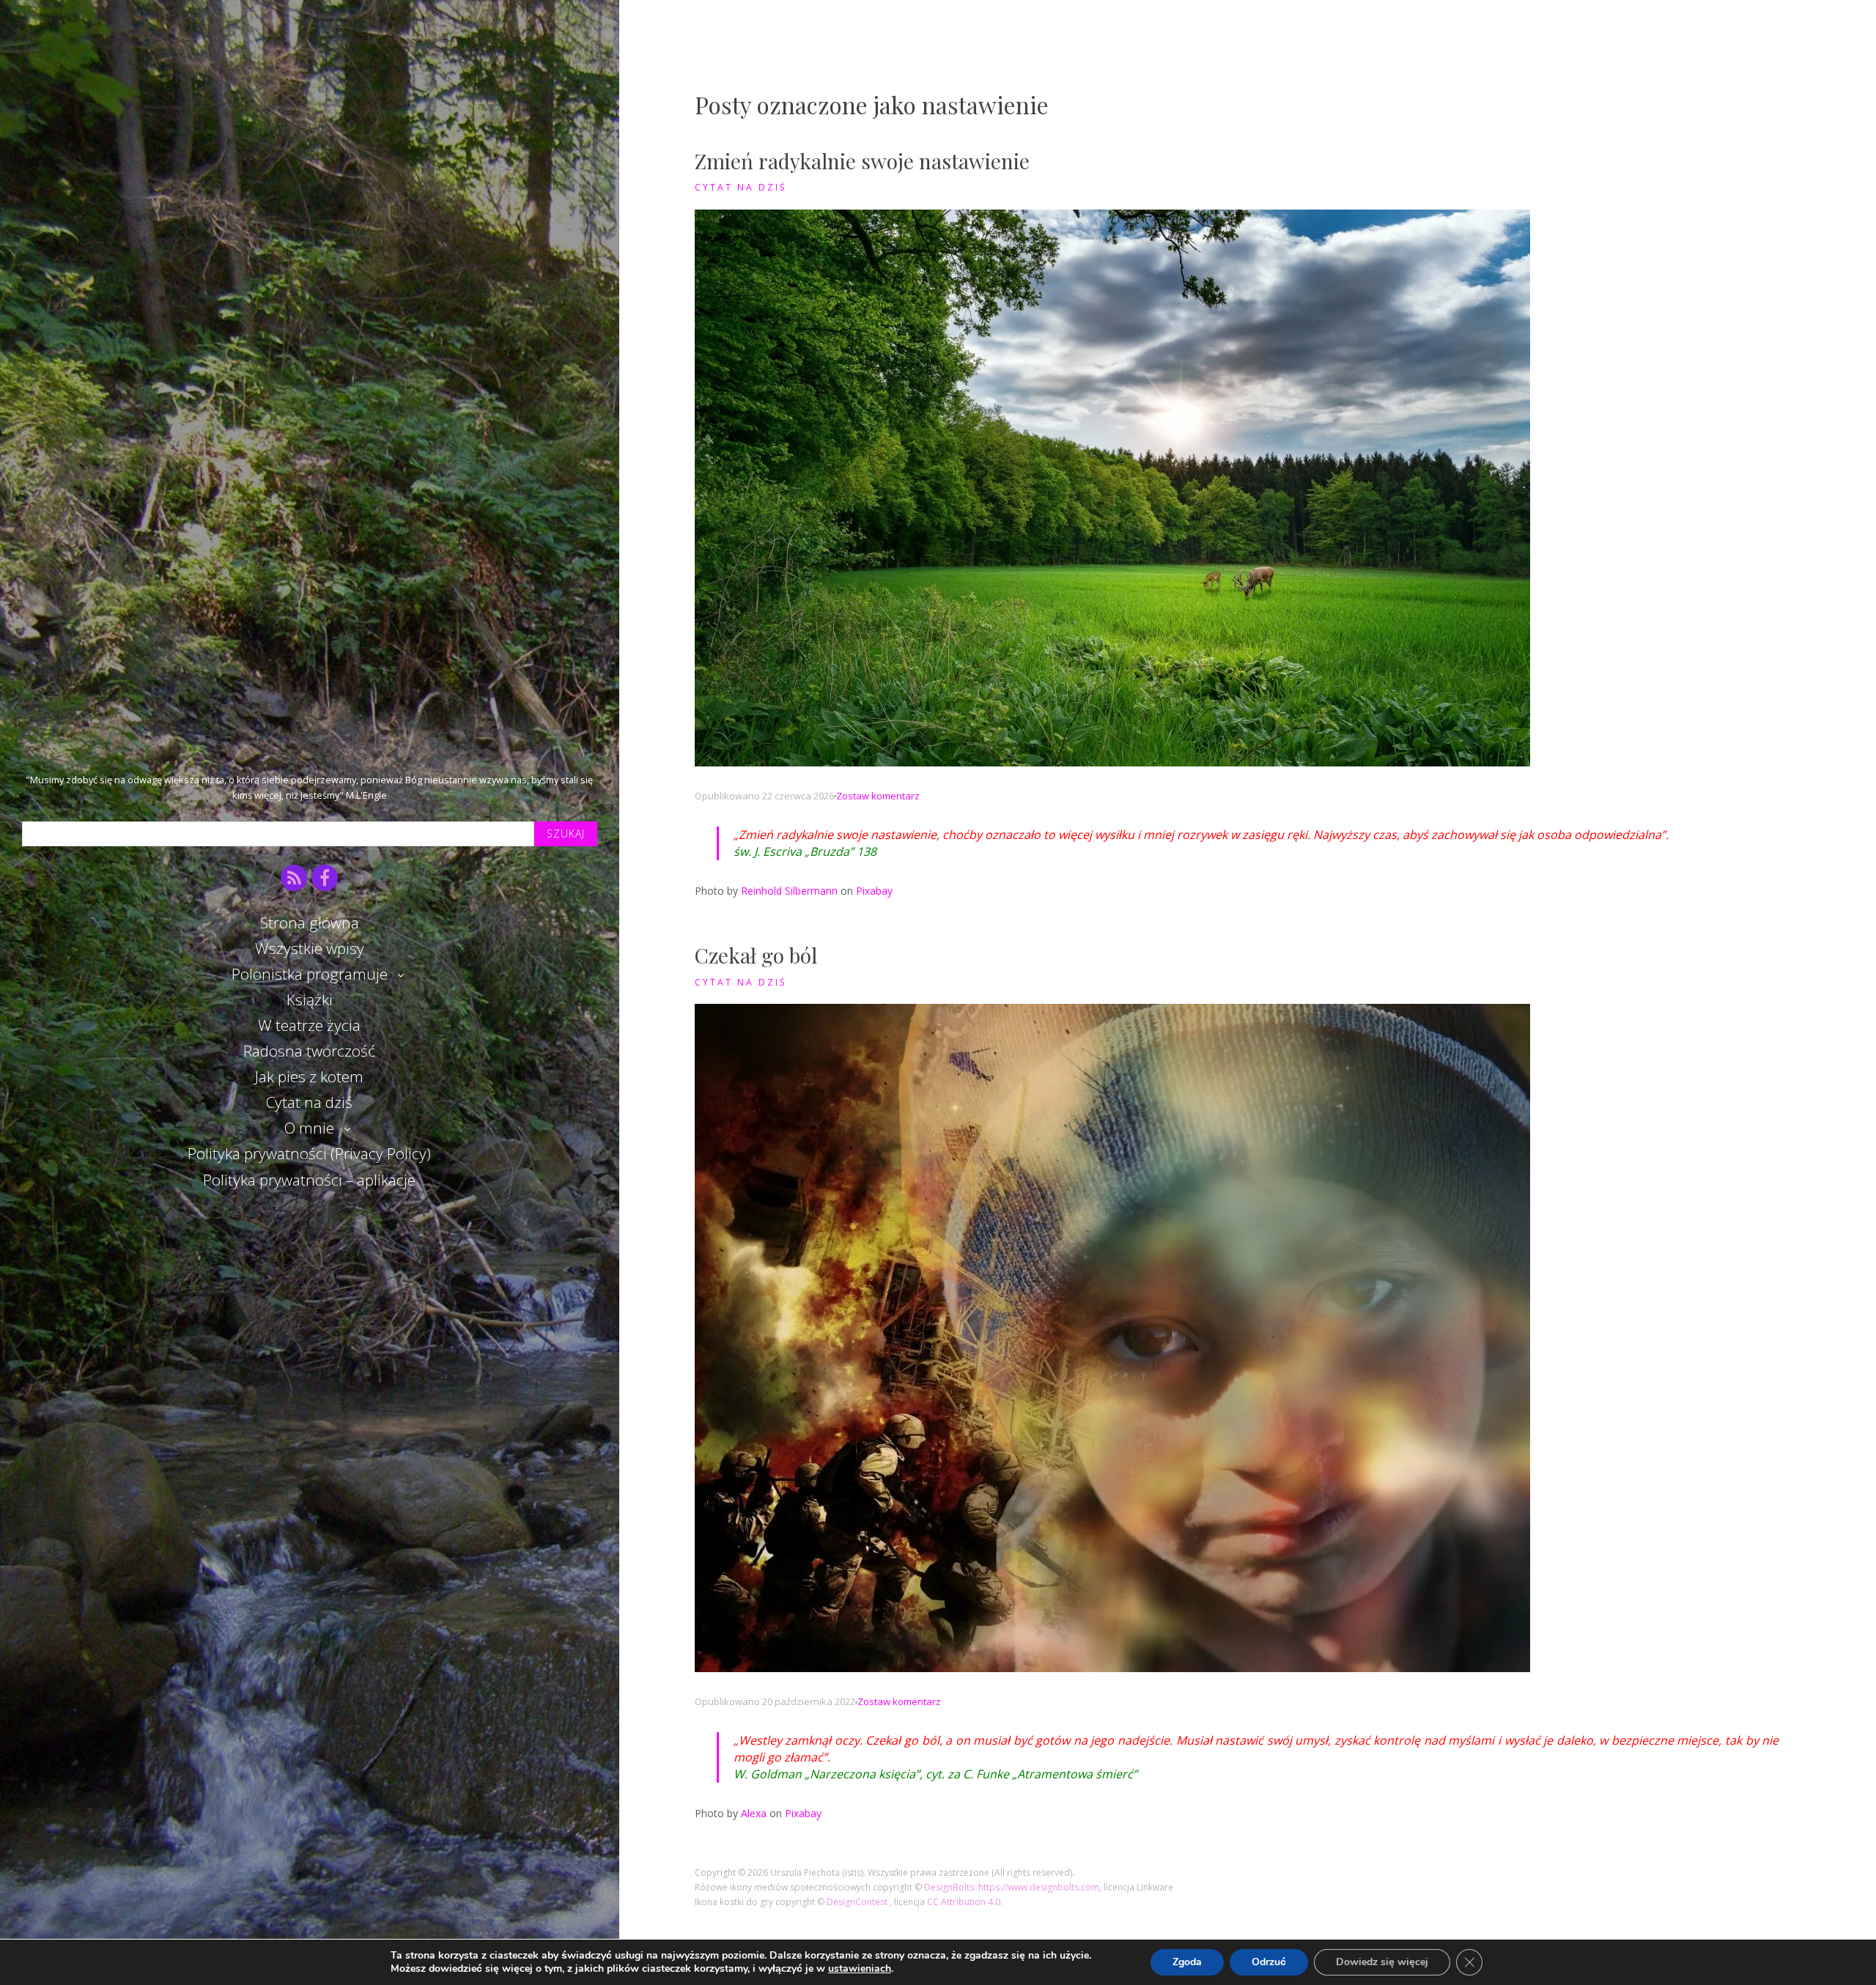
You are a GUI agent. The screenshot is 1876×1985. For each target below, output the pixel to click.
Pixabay (874, 891)
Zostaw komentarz (878, 796)
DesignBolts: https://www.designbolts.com (1012, 1887)
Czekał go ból (756, 955)
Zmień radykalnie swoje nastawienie (862, 161)
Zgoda (1187, 1962)
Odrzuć (1269, 1962)
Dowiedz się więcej (1382, 1962)
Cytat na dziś (309, 1102)
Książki (310, 999)
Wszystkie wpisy (310, 948)
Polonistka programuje (310, 974)
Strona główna (310, 923)
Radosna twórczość (309, 1051)
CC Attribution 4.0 (964, 1902)
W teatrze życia (309, 1025)
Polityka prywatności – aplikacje (309, 1180)
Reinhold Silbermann (789, 891)
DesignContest (858, 1902)
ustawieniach (860, 1969)
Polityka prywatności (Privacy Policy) (309, 1153)
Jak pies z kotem (309, 1076)
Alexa (754, 1813)
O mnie (309, 1128)
